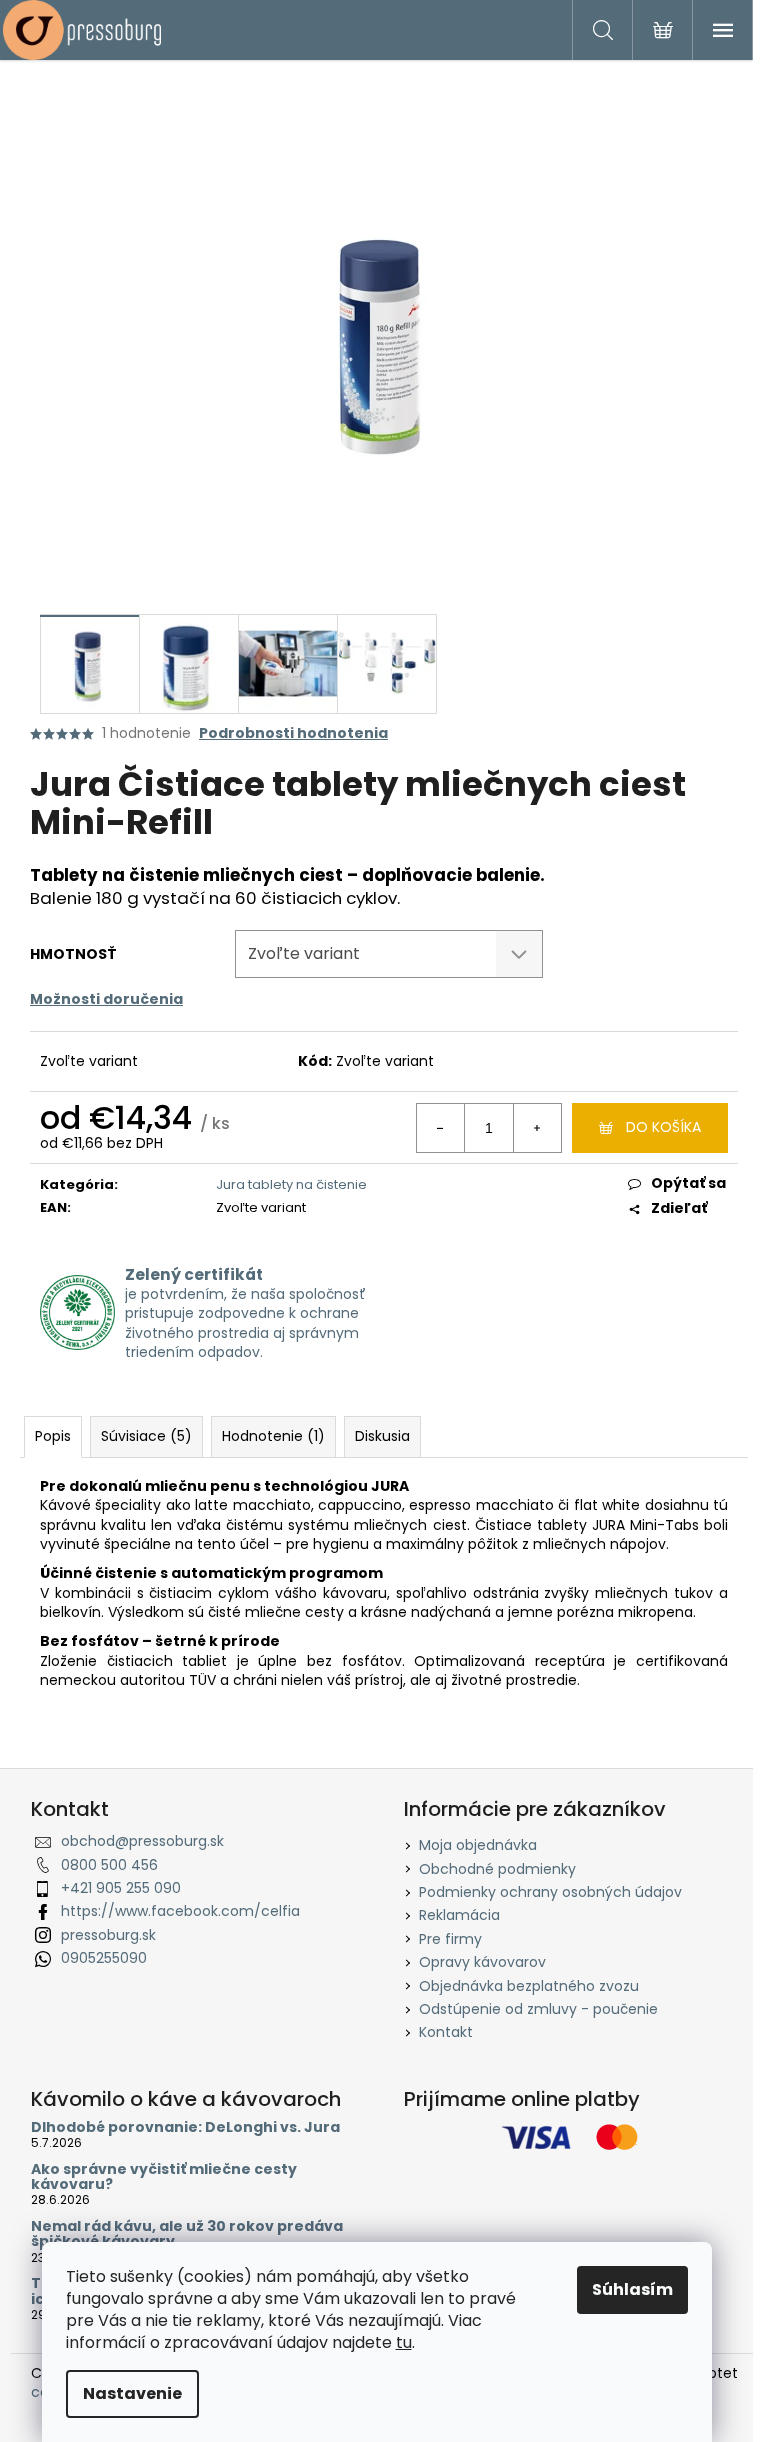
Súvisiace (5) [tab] (146, 1436)
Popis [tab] (53, 1436)
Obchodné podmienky (497, 1869)
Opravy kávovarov (482, 1962)
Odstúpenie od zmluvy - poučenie (538, 2009)
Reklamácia (459, 1915)
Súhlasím (632, 2289)
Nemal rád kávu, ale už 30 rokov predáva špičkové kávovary (187, 2234)
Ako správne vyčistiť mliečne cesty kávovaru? (164, 2177)
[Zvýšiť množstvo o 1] (537, 1128)
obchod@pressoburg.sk (142, 1841)
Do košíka (663, 1127)
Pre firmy (450, 1939)
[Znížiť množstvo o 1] (441, 1128)
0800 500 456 (109, 1865)
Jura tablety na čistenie (291, 1184)
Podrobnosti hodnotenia (293, 733)
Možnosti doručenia (106, 999)
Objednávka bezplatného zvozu (529, 1986)
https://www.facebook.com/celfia (180, 1911)
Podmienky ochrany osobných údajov (550, 1892)
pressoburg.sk (108, 1935)
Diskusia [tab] (382, 1436)
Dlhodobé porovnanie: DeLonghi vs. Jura (185, 2127)
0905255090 (104, 1958)
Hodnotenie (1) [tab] (273, 1436)
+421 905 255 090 (121, 1888)
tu (404, 2342)
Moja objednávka (478, 1845)
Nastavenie (132, 2393)
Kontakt (446, 2032)
